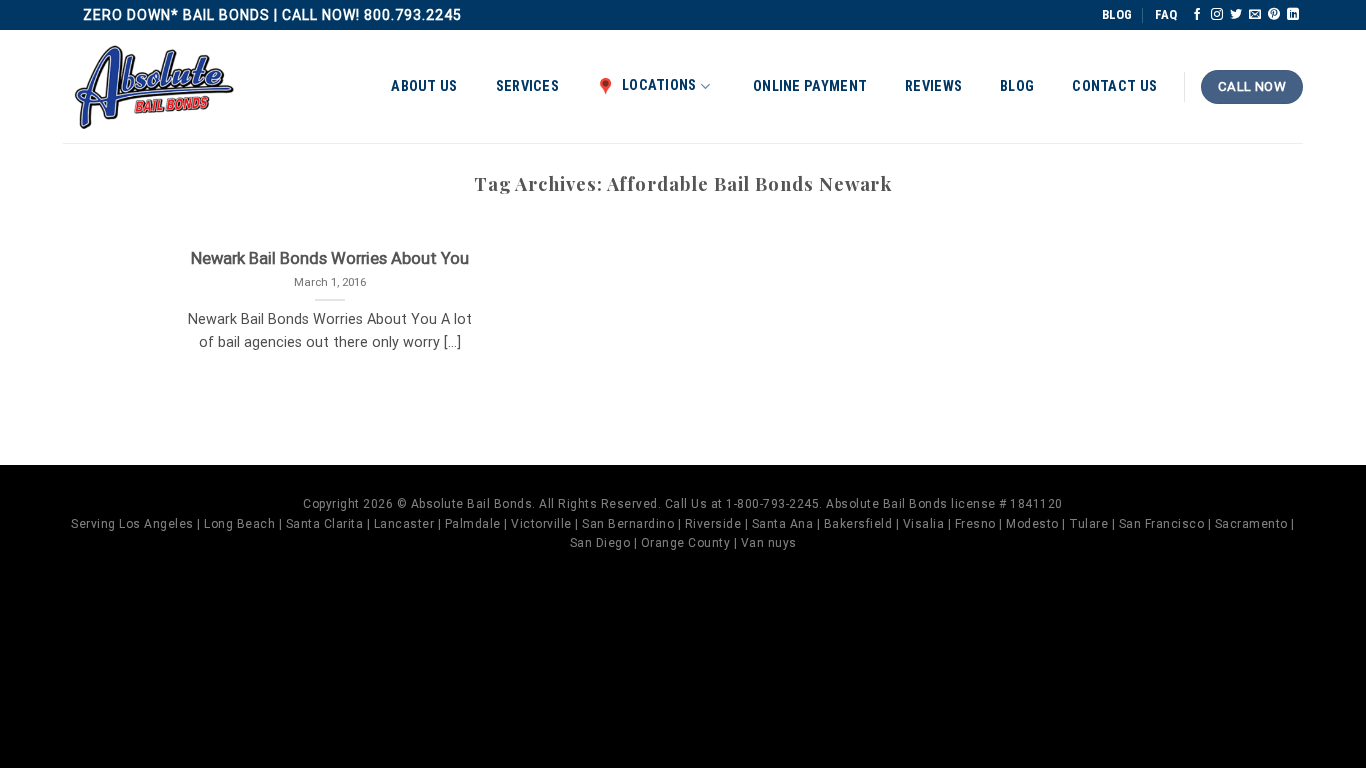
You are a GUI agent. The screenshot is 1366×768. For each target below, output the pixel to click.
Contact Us (1114, 86)
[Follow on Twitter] (1236, 15)
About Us (424, 86)
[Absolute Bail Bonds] (155, 87)
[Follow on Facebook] (1197, 15)
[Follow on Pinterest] (1274, 15)
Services (527, 86)
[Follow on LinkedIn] (1293, 15)
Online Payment (810, 86)
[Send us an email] (1255, 15)
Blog (1017, 86)
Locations (659, 85)
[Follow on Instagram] (1217, 15)
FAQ (1166, 14)
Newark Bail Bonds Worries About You (330, 258)
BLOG (1117, 14)
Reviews (933, 86)
